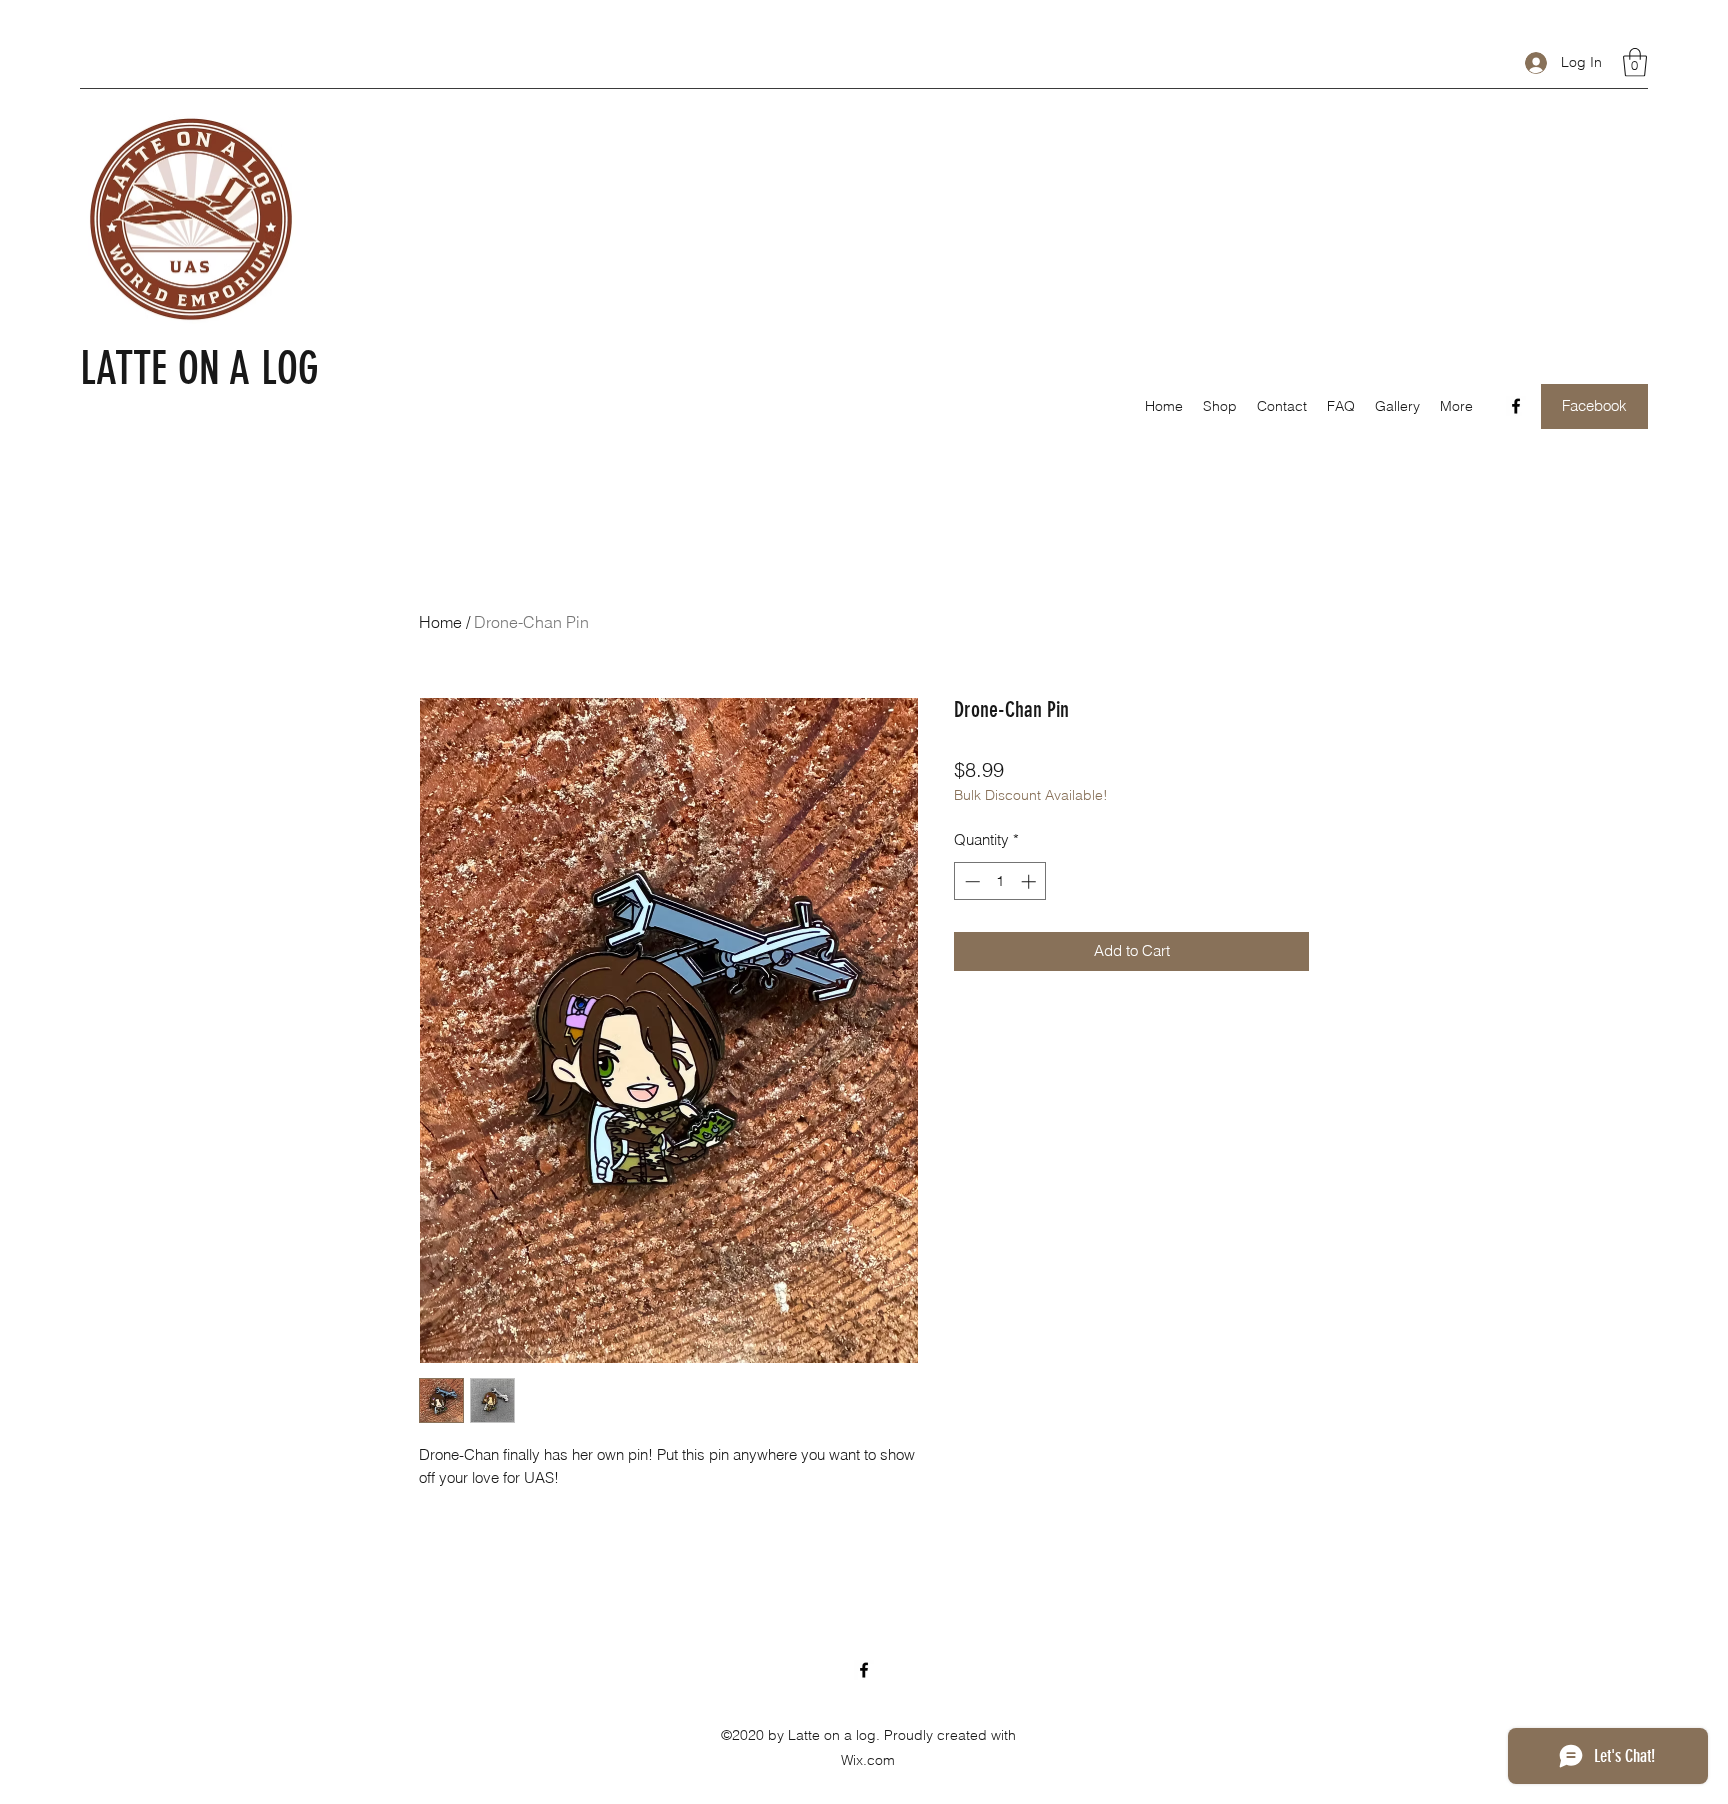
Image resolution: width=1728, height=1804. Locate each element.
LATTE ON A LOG (199, 368)
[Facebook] (1516, 406)
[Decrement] (970, 881)
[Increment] (1030, 881)
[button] (1635, 62)
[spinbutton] (1000, 881)
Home (440, 622)
